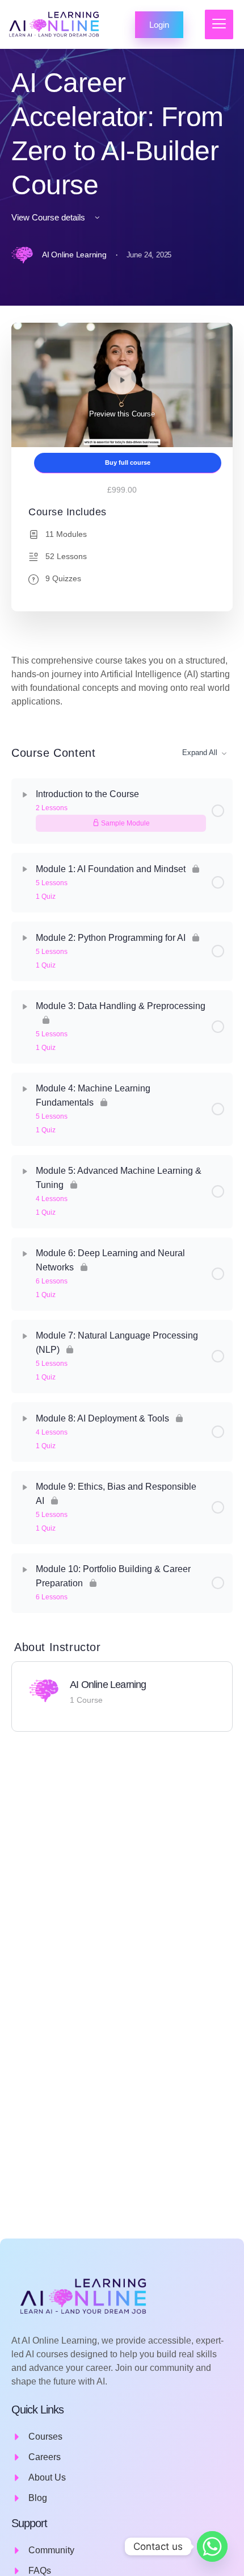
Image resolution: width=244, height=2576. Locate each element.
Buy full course (128, 462)
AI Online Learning (108, 1685)
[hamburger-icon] (219, 24)
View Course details (49, 217)
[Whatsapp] (212, 2546)
